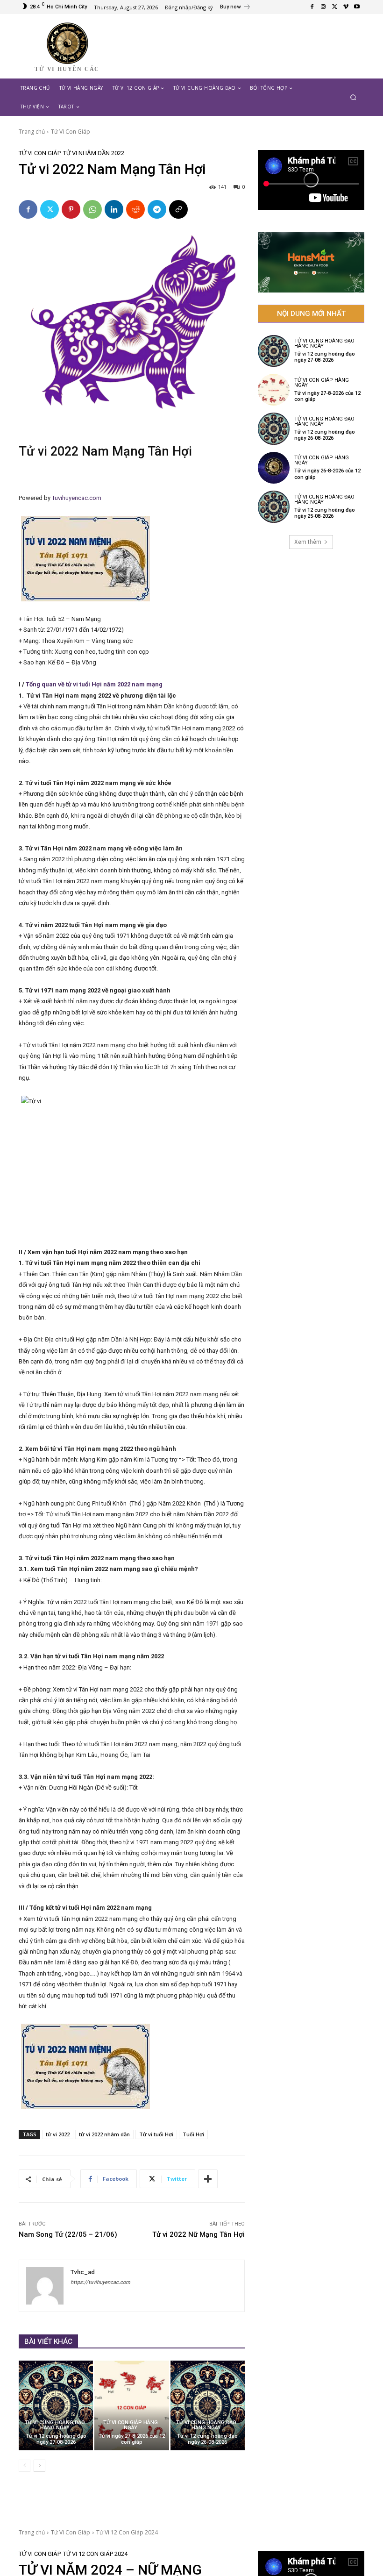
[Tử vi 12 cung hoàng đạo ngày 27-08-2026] (56, 2405)
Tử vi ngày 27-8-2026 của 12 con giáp (132, 2439)
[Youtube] (357, 7)
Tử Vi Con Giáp (71, 132)
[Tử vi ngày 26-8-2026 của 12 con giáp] (274, 468)
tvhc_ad (83, 2272)
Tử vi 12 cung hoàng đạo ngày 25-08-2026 (325, 513)
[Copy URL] (178, 209)
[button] (353, 97)
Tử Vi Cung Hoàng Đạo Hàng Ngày (55, 2425)
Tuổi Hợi (193, 2134)
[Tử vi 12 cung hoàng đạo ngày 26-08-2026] (208, 2405)
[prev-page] (25, 2466)
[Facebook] (312, 7)
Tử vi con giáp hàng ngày (131, 2425)
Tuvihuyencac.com (77, 498)
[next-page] (39, 2466)
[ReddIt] (135, 209)
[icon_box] (235, 8)
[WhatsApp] (92, 209)
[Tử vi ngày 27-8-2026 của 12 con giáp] (131, 2405)
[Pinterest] (71, 209)
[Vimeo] (346, 7)
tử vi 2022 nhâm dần (104, 2134)
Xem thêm (308, 542)
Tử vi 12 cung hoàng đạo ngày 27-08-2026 (56, 2439)
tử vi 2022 (58, 2134)
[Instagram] (323, 7)
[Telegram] (157, 209)
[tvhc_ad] (45, 2286)
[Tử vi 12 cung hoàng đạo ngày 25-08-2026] (274, 507)
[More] (208, 2179)
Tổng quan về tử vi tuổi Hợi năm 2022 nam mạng (93, 684)
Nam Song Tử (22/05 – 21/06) (68, 2234)
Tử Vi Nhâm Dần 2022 (94, 153)
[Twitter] (334, 7)
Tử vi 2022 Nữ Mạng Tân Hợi (199, 2234)
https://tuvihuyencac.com (100, 2282)
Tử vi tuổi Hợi (156, 2134)
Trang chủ (32, 132)
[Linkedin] (114, 209)
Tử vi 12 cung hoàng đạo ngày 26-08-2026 (207, 2439)
